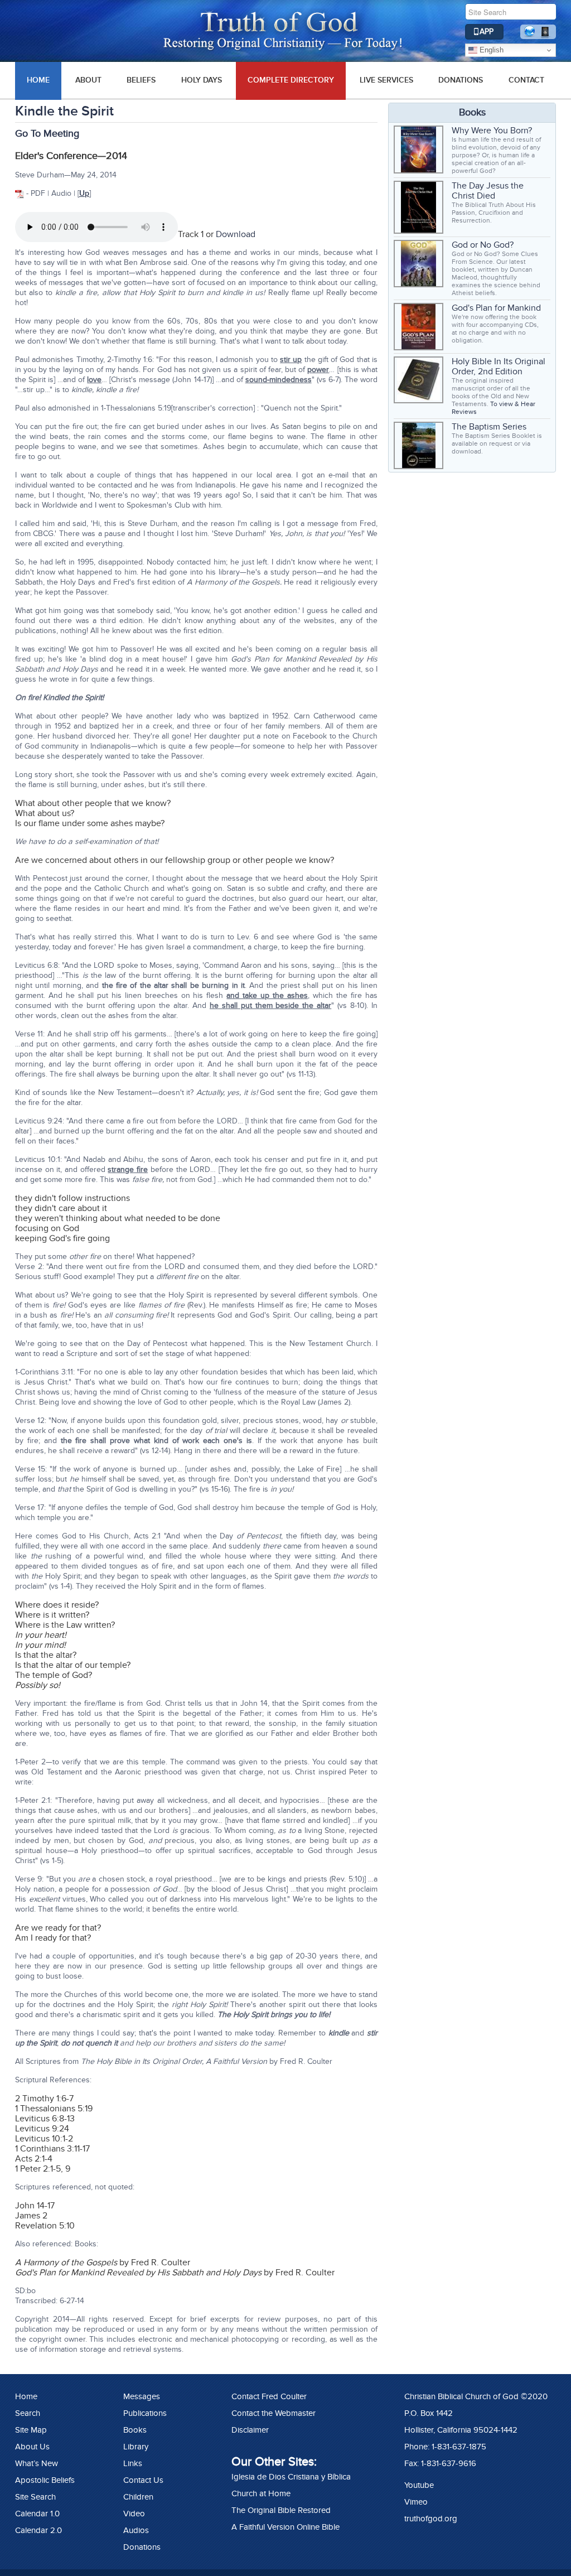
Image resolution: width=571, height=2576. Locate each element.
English (490, 50)
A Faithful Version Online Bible (285, 2527)
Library (136, 2447)
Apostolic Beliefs (45, 2480)
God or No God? (483, 245)
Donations (461, 80)
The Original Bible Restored (281, 2510)
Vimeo (416, 2502)
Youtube (419, 2485)
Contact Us (143, 2480)
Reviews (464, 412)
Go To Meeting (47, 134)
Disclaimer (250, 2430)
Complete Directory (291, 80)
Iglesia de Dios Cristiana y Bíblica (291, 2477)
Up (84, 193)
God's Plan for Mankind (496, 308)
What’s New (37, 2463)
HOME (38, 80)
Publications (145, 2413)
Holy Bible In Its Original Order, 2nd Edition (499, 366)
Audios (136, 2530)
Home (26, 2396)
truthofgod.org (431, 2519)
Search (28, 2413)
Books (135, 2430)
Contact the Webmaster (274, 2413)
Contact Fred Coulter (269, 2396)
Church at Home (261, 2493)
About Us (32, 2447)
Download (236, 234)
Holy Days (202, 80)
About (88, 80)
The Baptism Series (489, 427)
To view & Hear (513, 404)
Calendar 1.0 (37, 2514)
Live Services (386, 80)
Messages (142, 2396)
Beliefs (141, 80)
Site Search (35, 2497)
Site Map (31, 2430)
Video (134, 2514)
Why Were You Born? (492, 131)
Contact (526, 80)
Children (138, 2497)
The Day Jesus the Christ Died (488, 191)
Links (133, 2463)
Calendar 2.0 (38, 2530)
